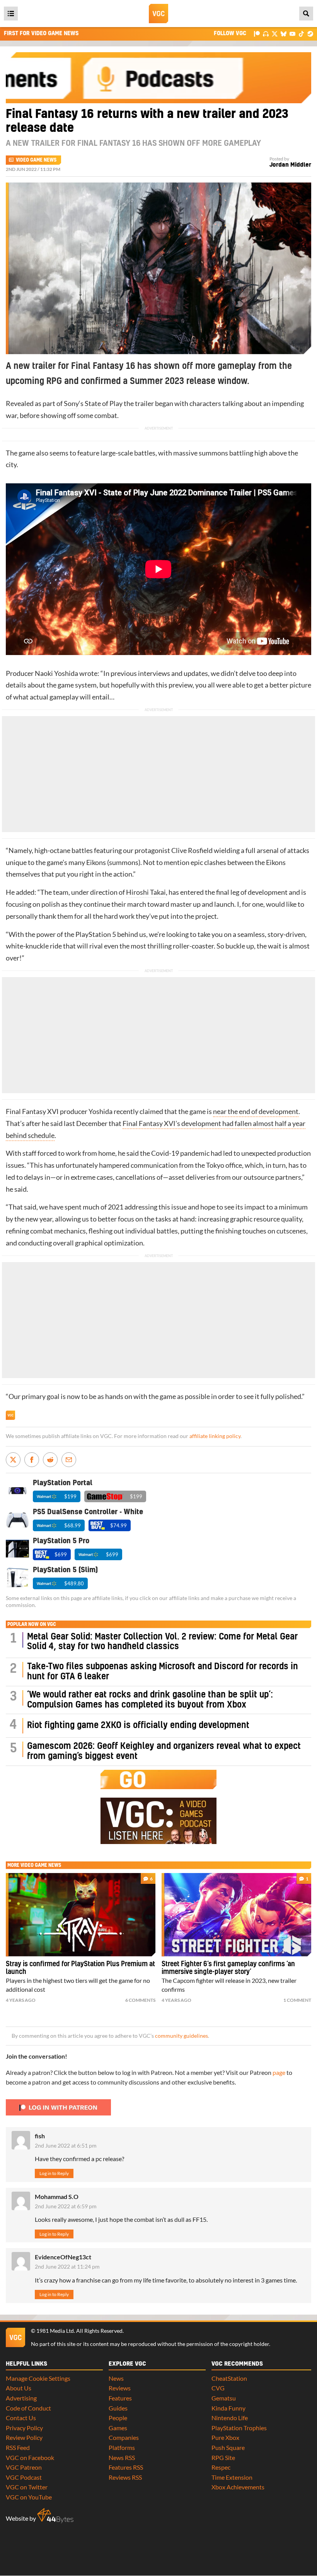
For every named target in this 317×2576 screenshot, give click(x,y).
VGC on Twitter (27, 2487)
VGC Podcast (24, 2477)
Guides (118, 2408)
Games (118, 2428)
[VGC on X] (275, 33)
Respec (221, 2467)
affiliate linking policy (215, 1436)
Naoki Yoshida (56, 673)
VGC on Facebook (30, 2457)
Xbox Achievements (238, 2487)
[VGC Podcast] (266, 33)
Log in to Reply (54, 2173)
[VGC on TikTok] (301, 33)
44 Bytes (55, 2516)
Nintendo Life (230, 2418)
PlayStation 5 (96, 934)
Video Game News (36, 160)
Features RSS (126, 2467)
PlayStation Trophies (239, 2428)
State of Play (104, 403)
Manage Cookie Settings (38, 2378)
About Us (19, 2388)
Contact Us (21, 2418)
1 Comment (297, 2000)
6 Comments (140, 2000)
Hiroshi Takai (146, 892)
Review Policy (24, 2437)
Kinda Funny (228, 2408)
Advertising (21, 2398)
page (279, 2072)
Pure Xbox (225, 2437)
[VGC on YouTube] (292, 33)
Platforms (122, 2447)
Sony (71, 403)
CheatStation (229, 2378)
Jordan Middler (290, 165)
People (118, 2418)
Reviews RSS (125, 2477)
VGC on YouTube (29, 2497)
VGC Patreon (24, 2467)
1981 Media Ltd (55, 2331)
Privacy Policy (24, 2428)
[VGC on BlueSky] (284, 33)
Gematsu (224, 2398)
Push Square (228, 2447)
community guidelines (182, 2036)
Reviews (120, 2388)
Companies (124, 2437)
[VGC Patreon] (257, 33)
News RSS (122, 2457)
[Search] (306, 14)
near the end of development (256, 1111)
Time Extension (232, 2477)
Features (120, 2398)
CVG (218, 2388)
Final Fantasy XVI (32, 1111)
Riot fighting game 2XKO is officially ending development (138, 1726)
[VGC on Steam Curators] (310, 33)
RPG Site (223, 2457)
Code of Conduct (28, 2408)
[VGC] (158, 14)
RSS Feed (18, 2447)
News (116, 2378)
